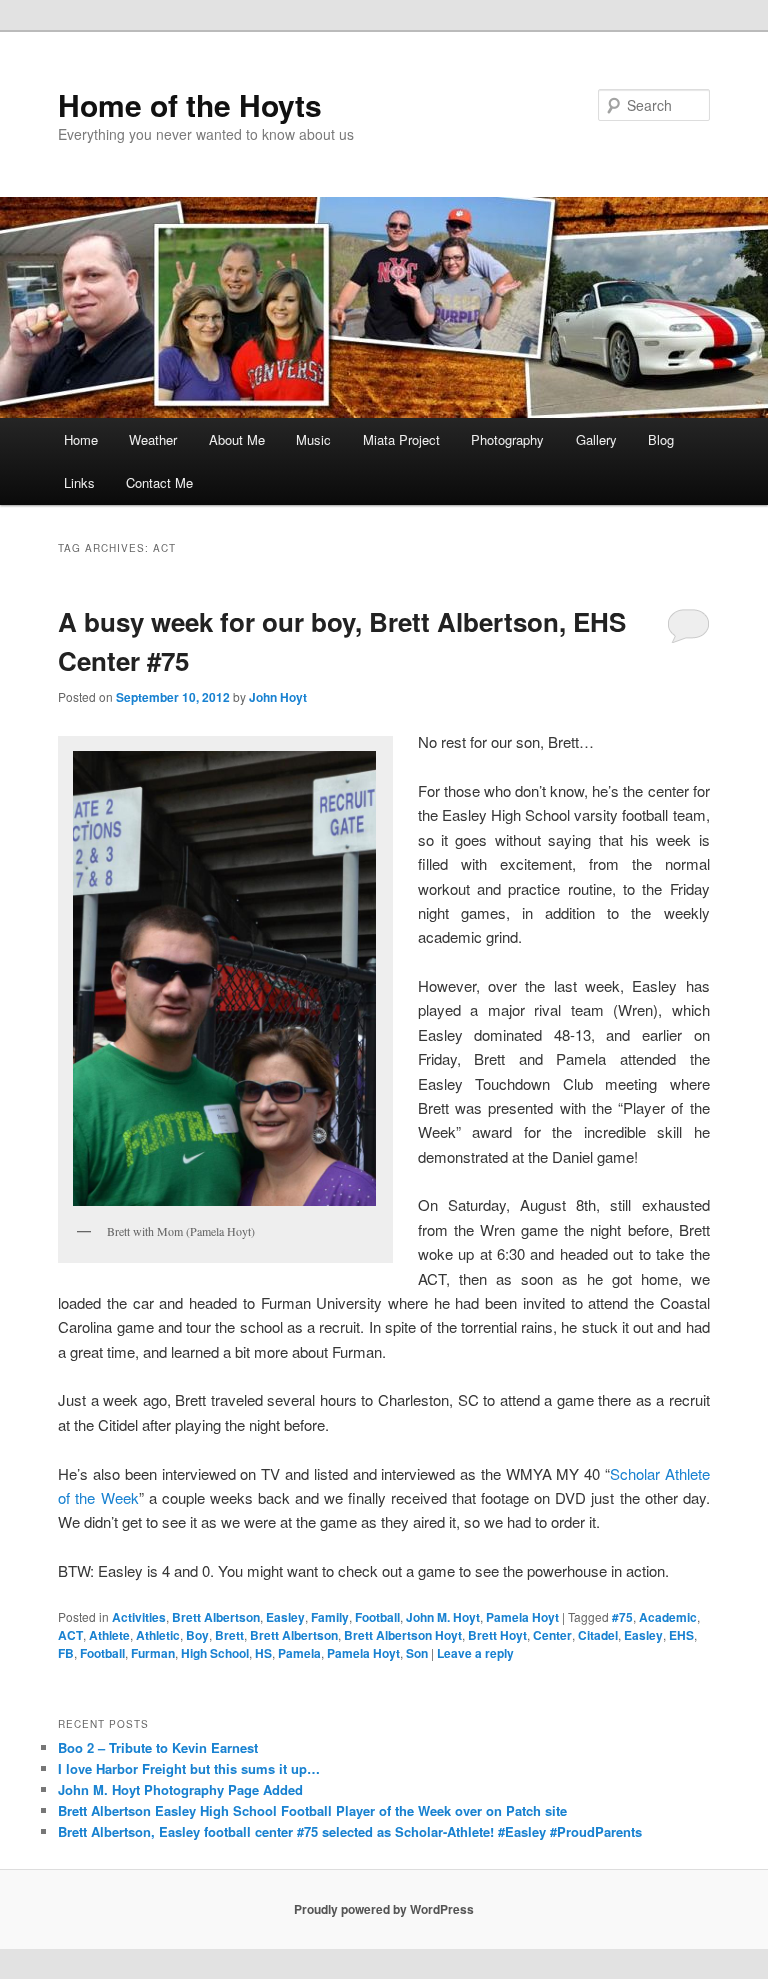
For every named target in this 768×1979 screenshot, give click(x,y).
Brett (229, 1635)
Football (377, 1617)
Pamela (299, 1653)
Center (552, 1635)
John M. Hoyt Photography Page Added (180, 1789)
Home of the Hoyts (190, 104)
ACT (70, 1635)
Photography (507, 439)
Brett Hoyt (497, 1635)
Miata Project (401, 439)
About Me (237, 439)
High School (215, 1653)
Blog (661, 439)
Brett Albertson (216, 1617)
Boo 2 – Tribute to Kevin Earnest (158, 1747)
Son (417, 1653)
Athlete (109, 1635)
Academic (668, 1617)
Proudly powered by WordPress (384, 1909)
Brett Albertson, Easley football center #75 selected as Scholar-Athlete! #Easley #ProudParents (350, 1831)
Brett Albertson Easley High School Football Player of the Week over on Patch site (312, 1810)
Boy (197, 1635)
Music (313, 439)
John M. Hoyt (443, 1617)
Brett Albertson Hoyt (403, 1635)
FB (66, 1653)
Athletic (158, 1635)
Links (79, 482)
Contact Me (159, 482)
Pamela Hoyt (522, 1617)
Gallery (596, 439)
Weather (153, 439)
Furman (153, 1653)
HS (263, 1653)
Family (330, 1617)
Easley (285, 1617)
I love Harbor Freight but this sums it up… (189, 1768)
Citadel (598, 1635)
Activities (139, 1617)
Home (81, 439)
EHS (681, 1635)
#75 (622, 1617)
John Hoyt (278, 697)
